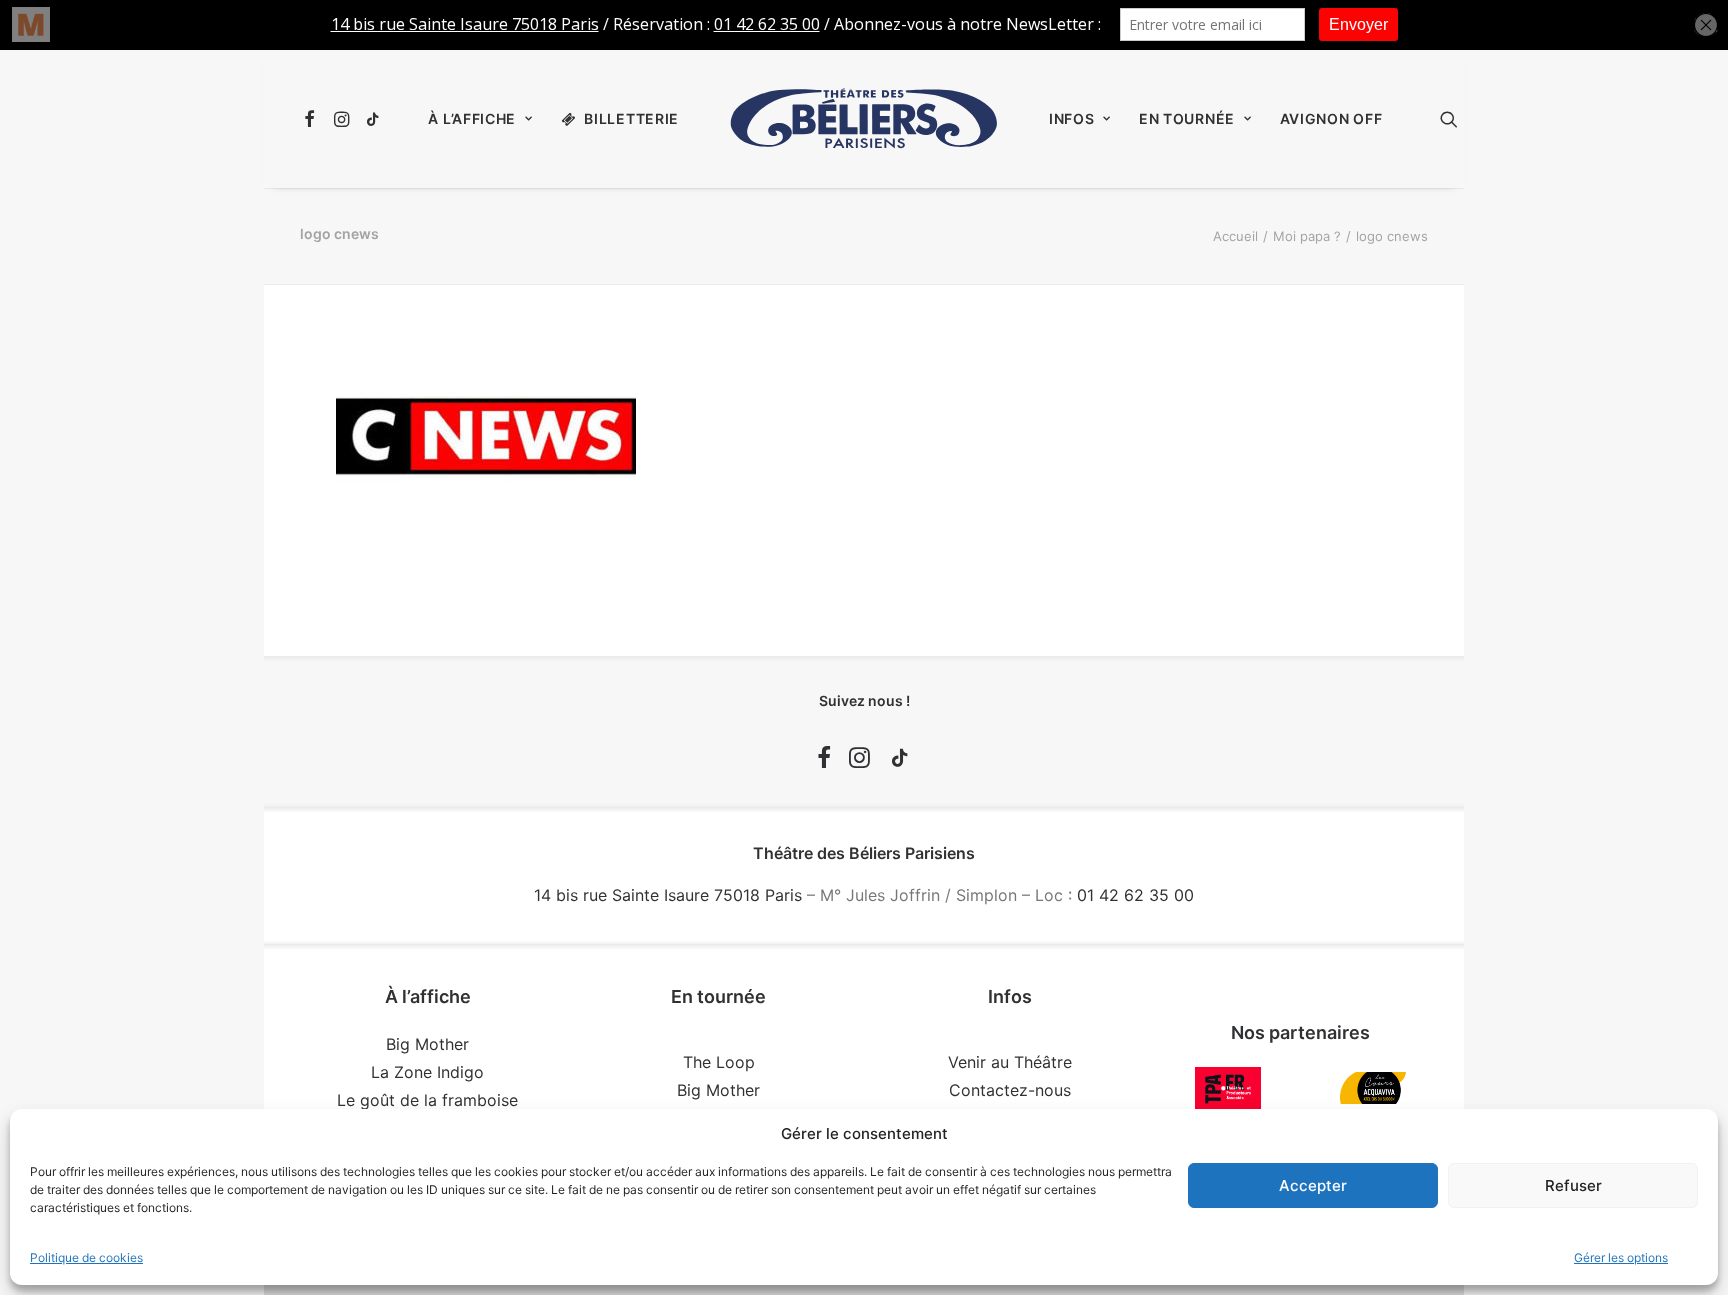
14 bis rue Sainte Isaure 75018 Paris (668, 895)
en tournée (1187, 118)
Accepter (1313, 1185)
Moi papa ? (1307, 236)
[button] (312, 119)
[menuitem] (312, 119)
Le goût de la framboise (427, 1100)
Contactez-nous (1010, 1090)
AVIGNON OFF (1331, 118)
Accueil (1235, 236)
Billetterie (631, 118)
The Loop (719, 1062)
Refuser (1573, 1185)
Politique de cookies (86, 1257)
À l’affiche (472, 118)
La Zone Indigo (427, 1072)
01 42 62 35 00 (1135, 895)
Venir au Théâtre (1010, 1062)
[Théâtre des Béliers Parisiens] (864, 119)
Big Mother (427, 1044)
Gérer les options (1621, 1257)
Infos (1072, 118)
